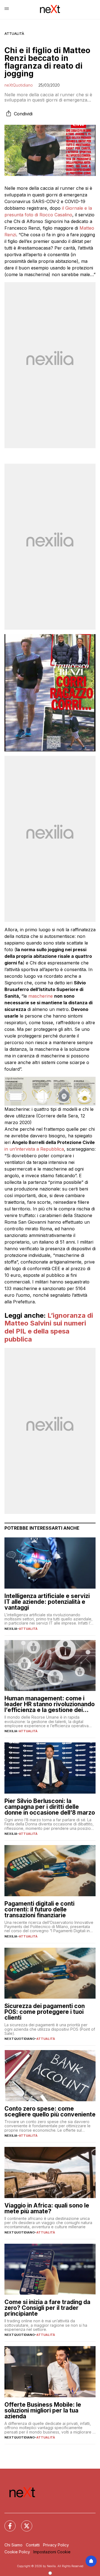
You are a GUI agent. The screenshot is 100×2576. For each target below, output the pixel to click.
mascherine (41, 996)
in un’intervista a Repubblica (34, 1149)
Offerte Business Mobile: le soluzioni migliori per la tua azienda (43, 2410)
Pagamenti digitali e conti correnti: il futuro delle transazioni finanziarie (39, 1909)
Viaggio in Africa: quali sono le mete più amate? (47, 2208)
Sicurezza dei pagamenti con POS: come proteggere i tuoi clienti (45, 2012)
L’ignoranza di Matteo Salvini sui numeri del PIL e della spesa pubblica (49, 1327)
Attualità (14, 34)
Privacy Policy (56, 2545)
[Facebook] (7, 2523)
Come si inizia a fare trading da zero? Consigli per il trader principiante (47, 2308)
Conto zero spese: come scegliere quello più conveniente (50, 2111)
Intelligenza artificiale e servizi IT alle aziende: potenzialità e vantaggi (47, 1602)
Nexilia (11, 1629)
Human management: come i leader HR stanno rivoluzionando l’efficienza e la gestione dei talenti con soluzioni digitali (50, 1704)
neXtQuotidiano (19, 85)
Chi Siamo (13, 2545)
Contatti (33, 2545)
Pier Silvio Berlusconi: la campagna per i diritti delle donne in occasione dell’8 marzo (50, 1807)
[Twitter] (23, 2523)
